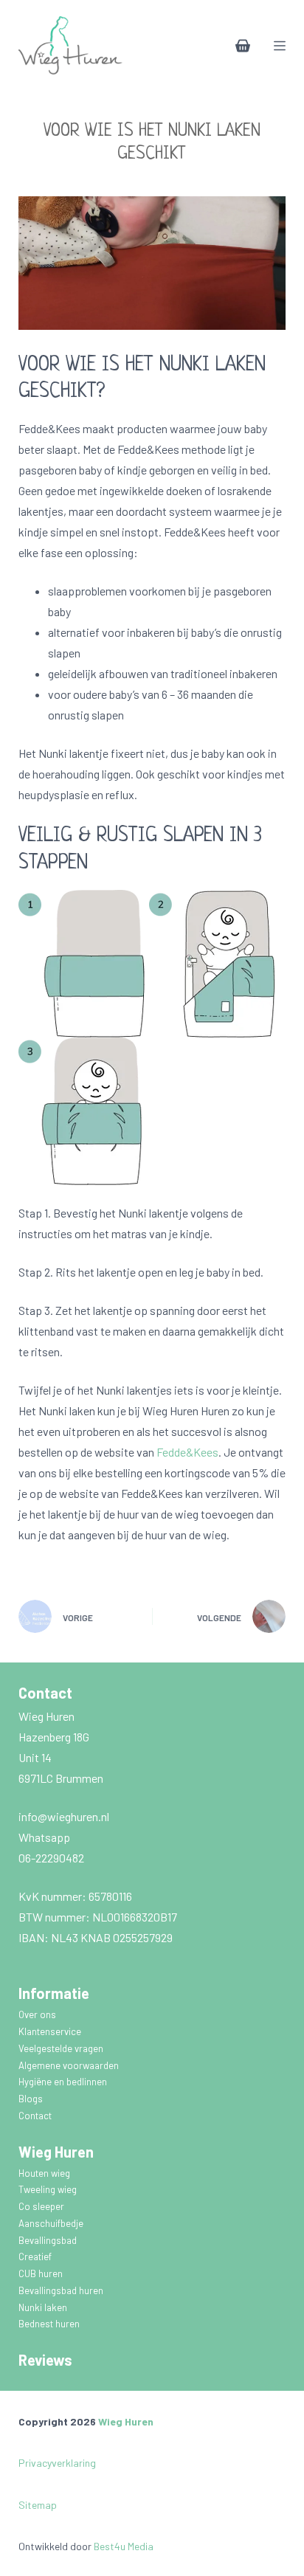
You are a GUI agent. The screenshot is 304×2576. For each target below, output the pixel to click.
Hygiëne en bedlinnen (64, 2082)
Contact (35, 2116)
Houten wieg (45, 2173)
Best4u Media (124, 2546)
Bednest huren (49, 2324)
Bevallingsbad (49, 2240)
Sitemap (38, 2505)
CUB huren (42, 2273)
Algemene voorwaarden (70, 2065)
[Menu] (280, 46)
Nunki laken (44, 2307)
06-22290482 (51, 1858)
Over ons (38, 2014)
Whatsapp (44, 1837)
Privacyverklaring (57, 2463)
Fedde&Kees (187, 1452)
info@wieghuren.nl (65, 1816)
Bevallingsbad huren (62, 2290)
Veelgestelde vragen (62, 2048)
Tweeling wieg (49, 2189)
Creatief (36, 2256)
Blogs (31, 2099)
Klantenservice (51, 2031)
